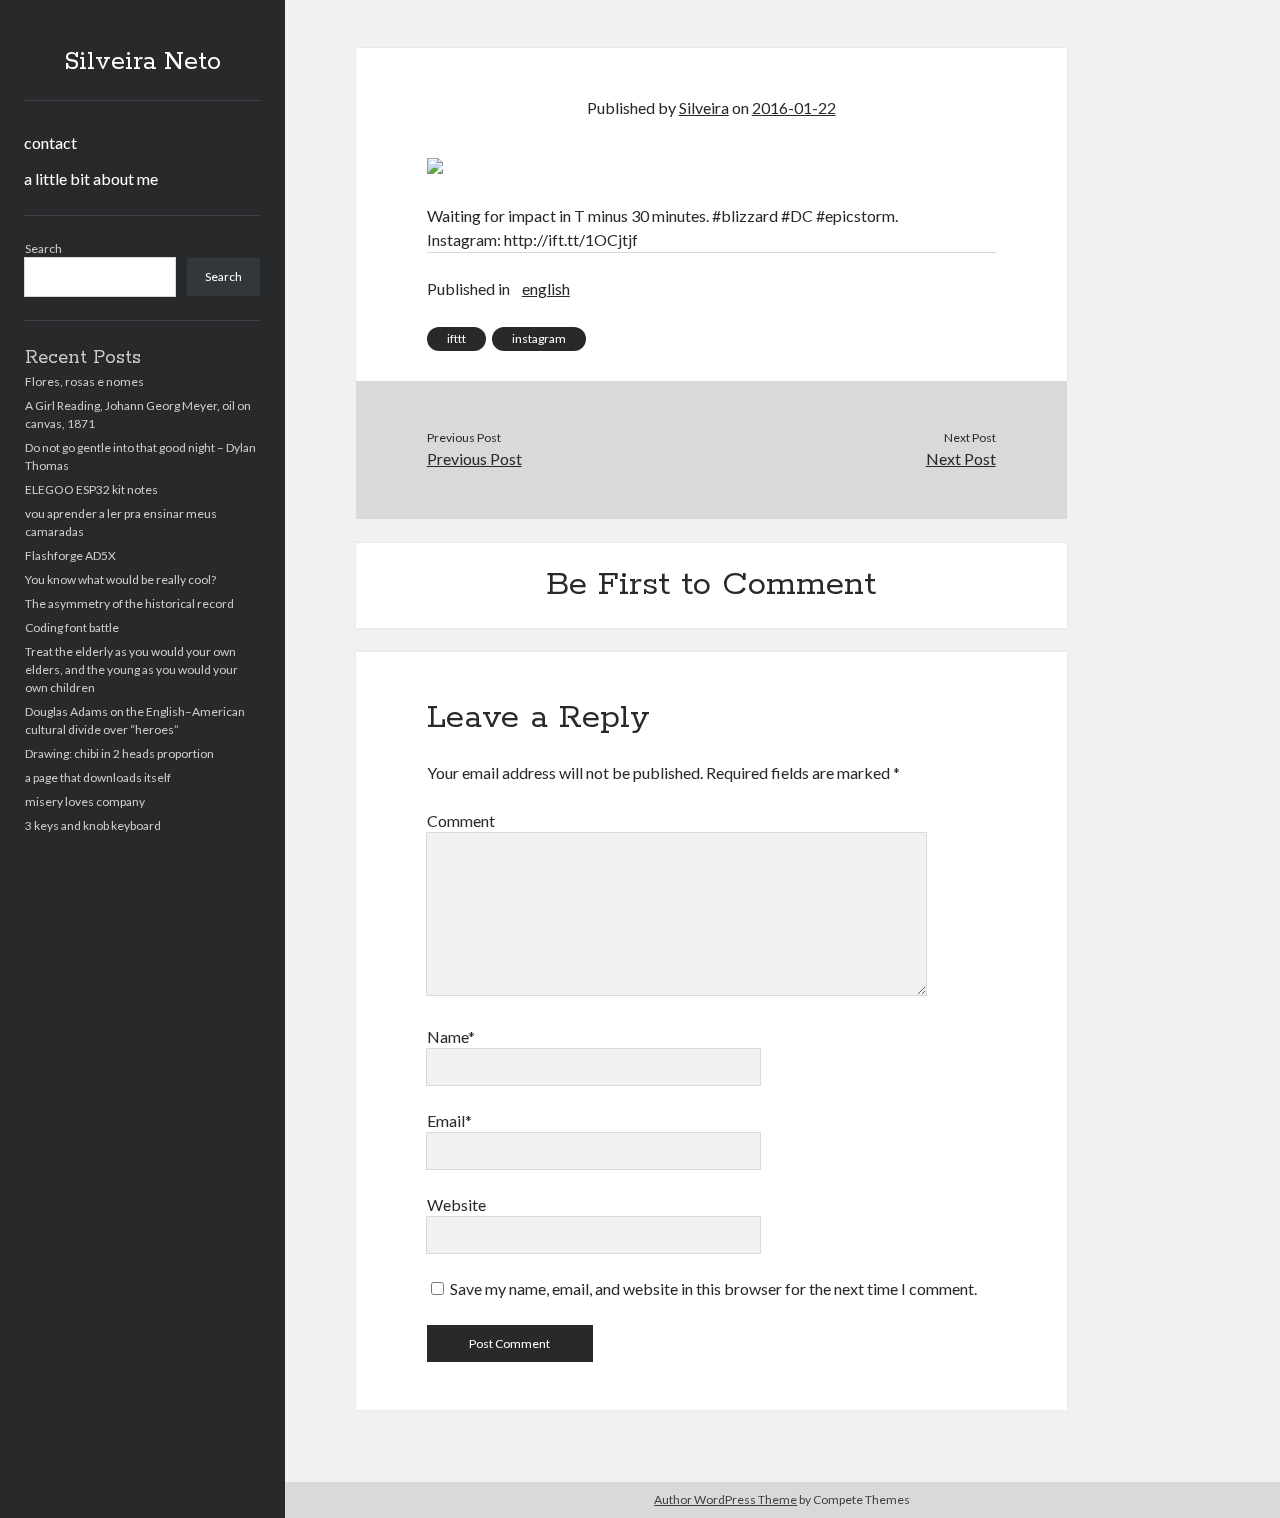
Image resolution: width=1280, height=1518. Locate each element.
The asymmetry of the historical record (129, 603)
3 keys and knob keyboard (93, 825)
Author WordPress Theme (725, 1499)
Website (456, 1204)
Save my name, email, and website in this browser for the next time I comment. (713, 1288)
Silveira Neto (142, 62)
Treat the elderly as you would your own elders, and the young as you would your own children (131, 669)
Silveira (704, 107)
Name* (451, 1036)
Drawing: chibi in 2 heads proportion (119, 753)
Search (43, 248)
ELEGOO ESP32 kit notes (91, 489)
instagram (539, 338)
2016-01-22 (794, 107)
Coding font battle (72, 627)
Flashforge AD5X (70, 555)
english (546, 288)
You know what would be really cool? (120, 579)
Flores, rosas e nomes (84, 381)
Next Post (960, 458)
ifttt (456, 338)
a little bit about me (91, 178)
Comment (461, 820)
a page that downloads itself (98, 777)
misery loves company (85, 801)
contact (50, 142)
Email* (449, 1120)
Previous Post (474, 458)
